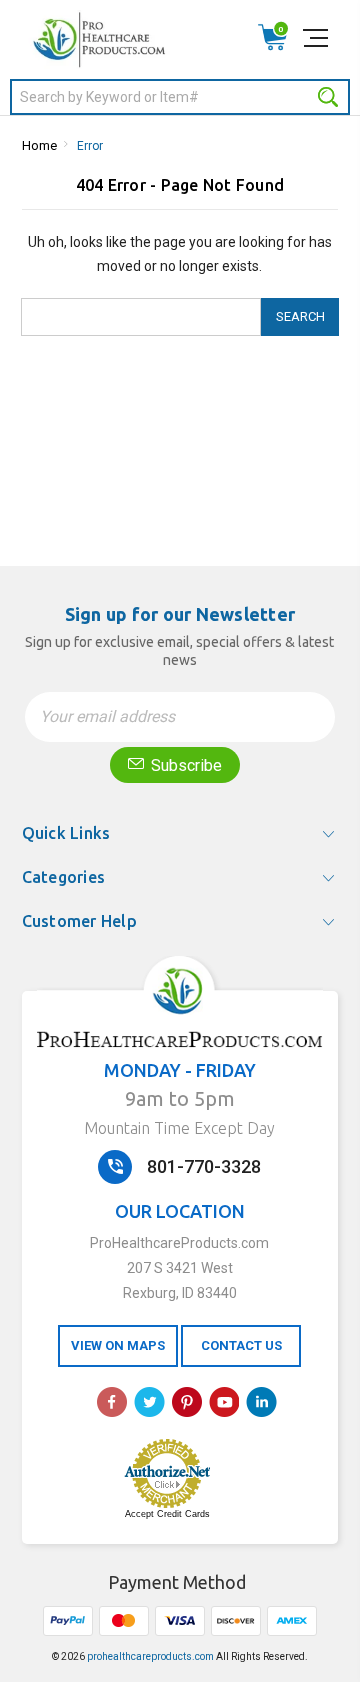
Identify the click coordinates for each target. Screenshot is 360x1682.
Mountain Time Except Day (179, 1128)
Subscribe (184, 765)
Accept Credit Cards (167, 1514)
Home (39, 145)
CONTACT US (241, 1345)
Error (90, 146)
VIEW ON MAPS (118, 1345)
